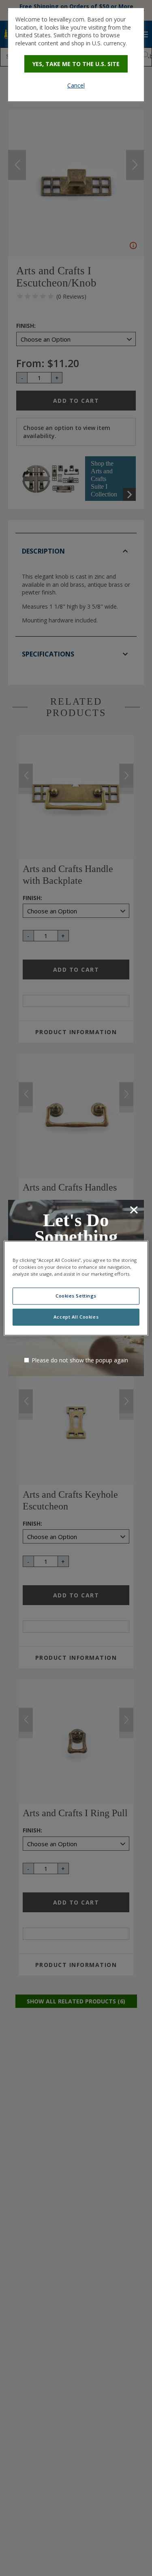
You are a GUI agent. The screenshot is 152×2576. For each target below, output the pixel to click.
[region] (76, 1288)
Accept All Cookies (76, 1317)
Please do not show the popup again (80, 1360)
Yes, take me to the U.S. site (76, 64)
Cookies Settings (76, 1296)
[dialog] (76, 55)
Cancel (76, 85)
